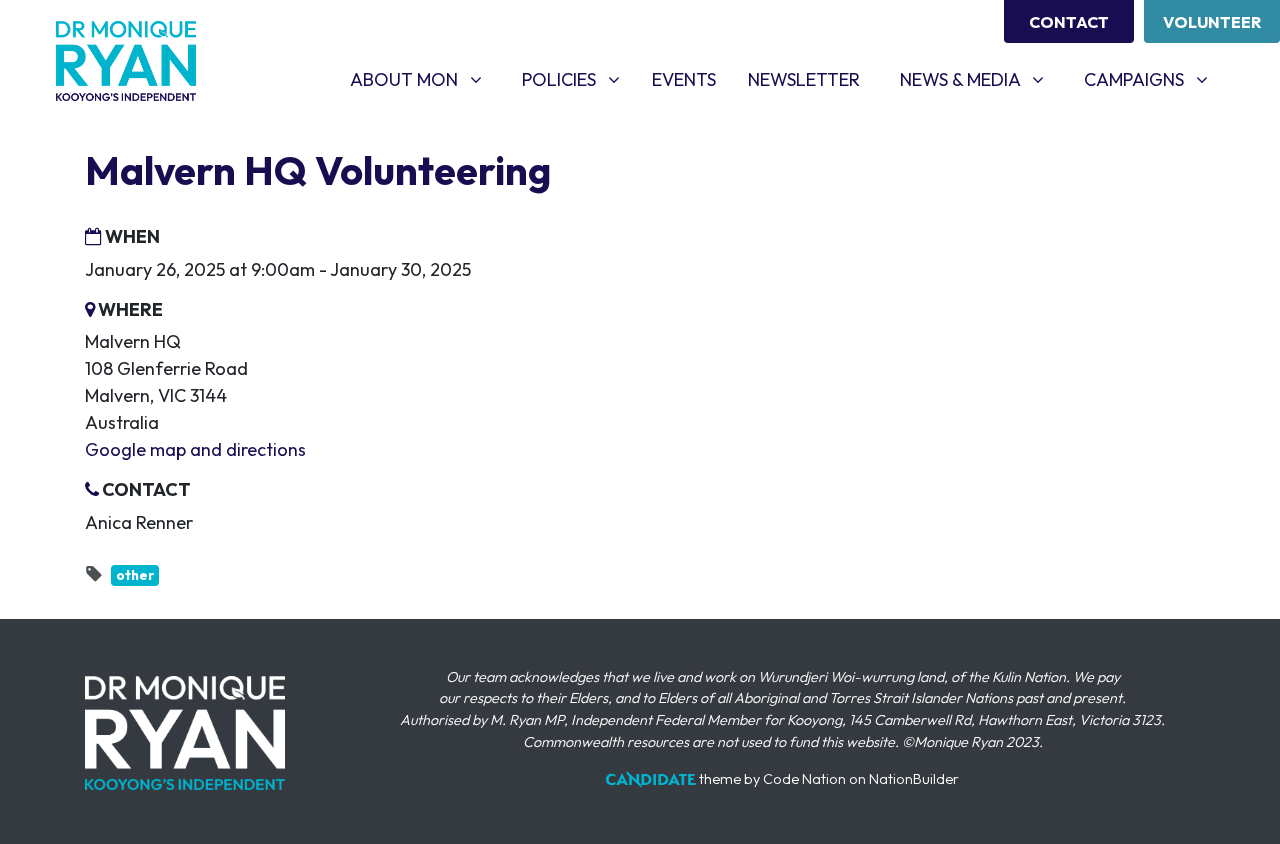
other (135, 575)
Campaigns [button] (1153, 79)
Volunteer (1212, 22)
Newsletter (804, 79)
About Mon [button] (423, 79)
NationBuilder (914, 779)
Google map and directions (195, 449)
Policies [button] (578, 79)
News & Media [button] (979, 79)
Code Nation (804, 779)
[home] (126, 61)
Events (684, 79)
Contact (1069, 22)
